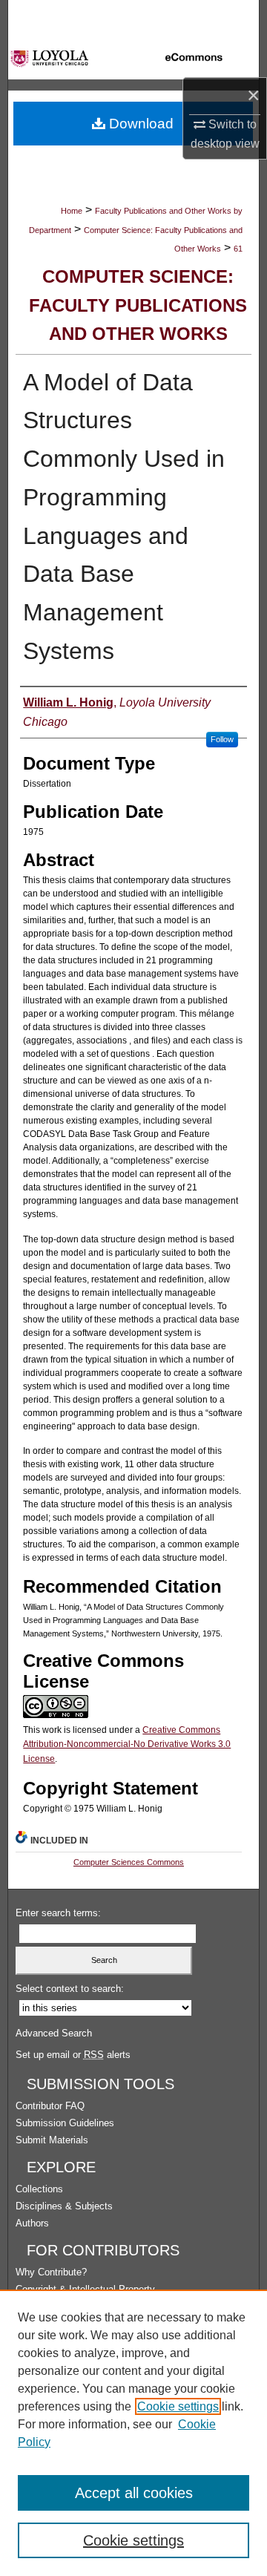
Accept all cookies (134, 2493)
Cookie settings (178, 2406)
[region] (133, 2433)
